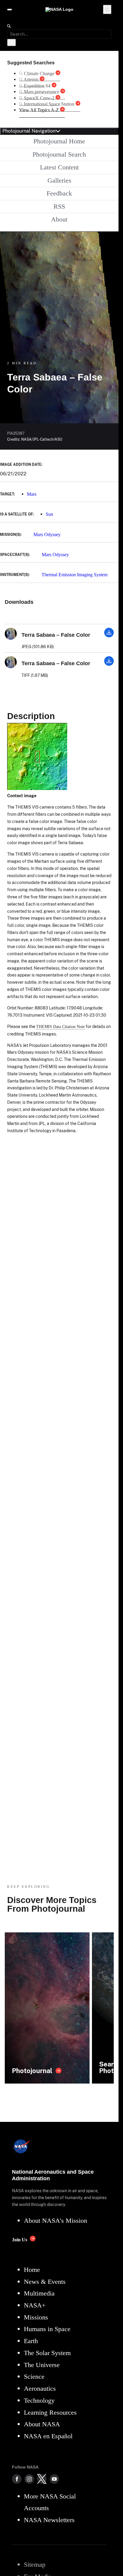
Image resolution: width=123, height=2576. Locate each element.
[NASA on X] (42, 2479)
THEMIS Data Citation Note (60, 1027)
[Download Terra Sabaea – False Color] (109, 636)
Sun (49, 514)
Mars (32, 494)
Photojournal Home (59, 141)
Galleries (59, 180)
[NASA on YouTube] (54, 2479)
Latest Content (59, 167)
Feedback (59, 193)
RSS (59, 206)
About (59, 219)
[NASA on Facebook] (17, 2479)
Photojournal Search (59, 154)
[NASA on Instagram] (29, 2479)
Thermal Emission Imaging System (74, 575)
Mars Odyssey (47, 535)
